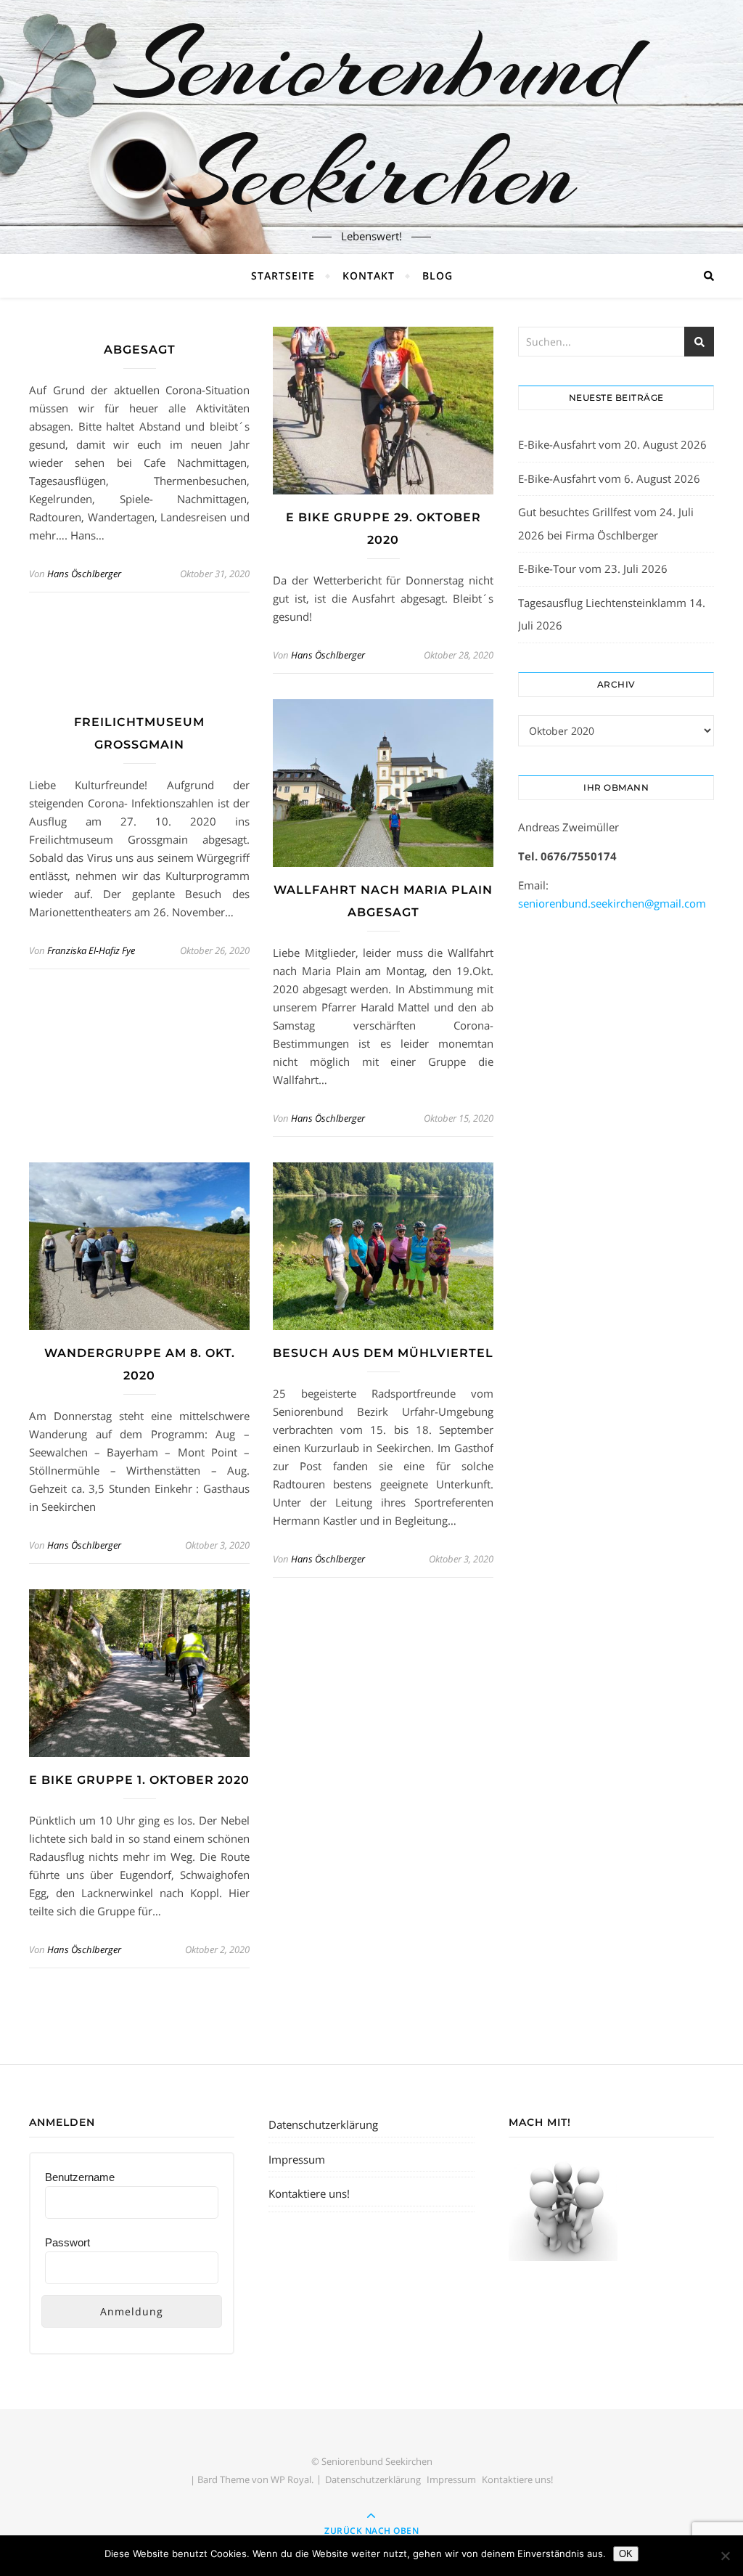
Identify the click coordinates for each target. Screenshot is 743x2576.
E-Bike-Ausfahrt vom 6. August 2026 (609, 478)
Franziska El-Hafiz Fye (91, 950)
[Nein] (725, 2556)
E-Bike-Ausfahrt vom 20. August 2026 (612, 444)
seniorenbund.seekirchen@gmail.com (612, 903)
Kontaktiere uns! (309, 2193)
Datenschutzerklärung (323, 2124)
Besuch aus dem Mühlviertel (383, 1353)
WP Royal (291, 2479)
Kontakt (369, 276)
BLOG (438, 276)
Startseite (283, 276)
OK (626, 2554)
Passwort (67, 2242)
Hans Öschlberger (84, 574)
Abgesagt (140, 350)
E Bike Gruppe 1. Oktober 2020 (139, 1780)
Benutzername (80, 2177)
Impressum (297, 2159)
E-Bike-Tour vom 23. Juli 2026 (593, 568)
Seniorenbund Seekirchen (371, 118)
